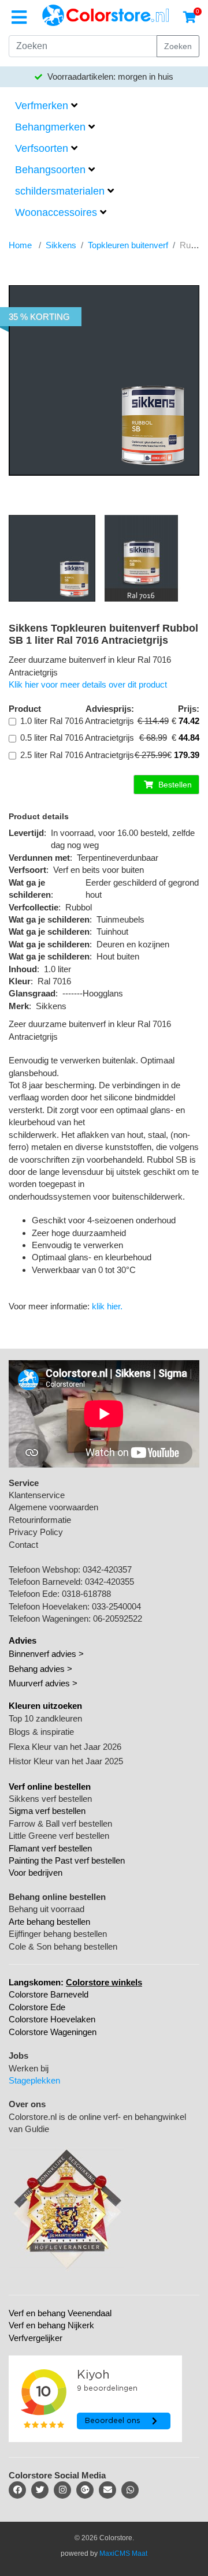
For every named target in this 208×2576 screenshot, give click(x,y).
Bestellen (174, 785)
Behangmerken (50, 127)
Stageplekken (34, 2080)
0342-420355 (109, 1582)
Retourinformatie (40, 1520)
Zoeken (178, 46)
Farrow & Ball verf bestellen (60, 1823)
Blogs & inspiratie (41, 1732)
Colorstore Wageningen (53, 2032)
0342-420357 (107, 1569)
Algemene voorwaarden (53, 1507)
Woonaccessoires (56, 212)
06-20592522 (118, 1619)
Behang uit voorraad (47, 1909)
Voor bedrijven (36, 1873)
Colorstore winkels (104, 1982)
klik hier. (107, 1306)
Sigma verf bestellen (47, 1811)
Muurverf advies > (43, 1683)
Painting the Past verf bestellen (67, 1860)
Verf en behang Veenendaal (60, 2313)
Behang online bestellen (57, 1897)
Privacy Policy (36, 1532)
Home (20, 245)
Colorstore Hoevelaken (52, 2019)
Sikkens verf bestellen (50, 1799)
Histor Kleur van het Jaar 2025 (66, 1761)
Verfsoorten (42, 148)
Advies (23, 1640)
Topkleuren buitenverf (128, 245)
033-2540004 (116, 1606)
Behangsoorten (50, 170)
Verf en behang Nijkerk (51, 2325)
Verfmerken (42, 106)
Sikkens (61, 245)
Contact (23, 1545)
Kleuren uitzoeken (45, 1706)
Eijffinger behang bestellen (58, 1934)
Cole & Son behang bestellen (63, 1946)
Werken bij (29, 2068)
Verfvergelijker (36, 2338)
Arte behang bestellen (49, 1922)
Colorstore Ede (37, 2007)
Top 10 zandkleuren (45, 1718)
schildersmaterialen (60, 191)
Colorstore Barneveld (49, 1994)
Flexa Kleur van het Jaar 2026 (65, 1747)
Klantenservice (37, 1495)
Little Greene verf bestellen (59, 1836)
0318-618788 (86, 1594)
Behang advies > (40, 1669)
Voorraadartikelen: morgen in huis (109, 76)
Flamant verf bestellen (50, 1848)
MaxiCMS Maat (123, 2553)
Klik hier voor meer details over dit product (88, 684)
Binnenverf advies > (46, 1654)
